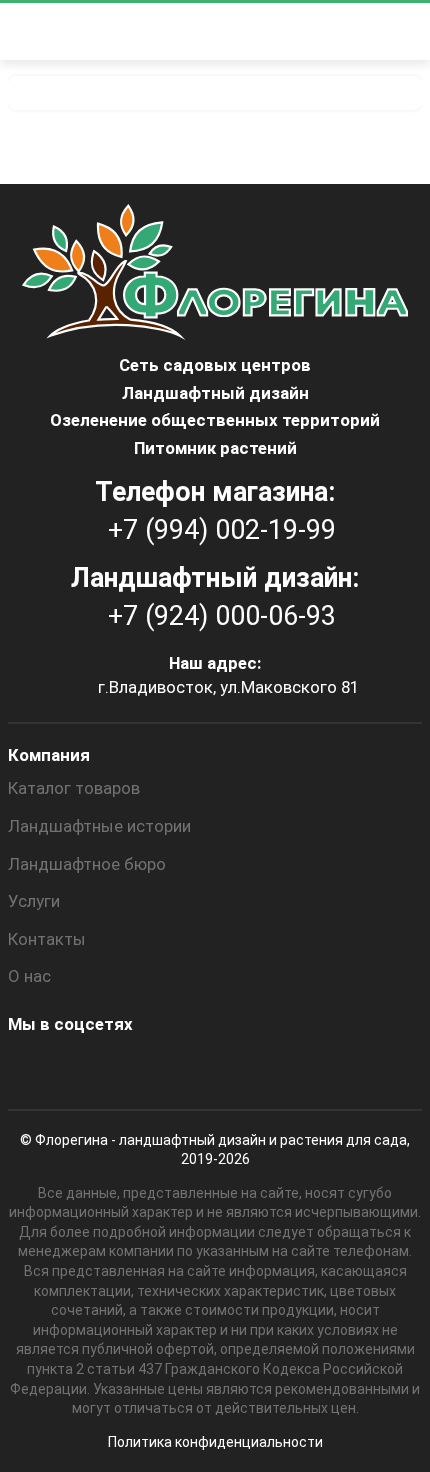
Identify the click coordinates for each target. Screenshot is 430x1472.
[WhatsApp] (191, 1068)
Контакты (47, 939)
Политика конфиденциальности (215, 1442)
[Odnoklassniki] (83, 1068)
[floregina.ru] (209, 31)
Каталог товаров (74, 788)
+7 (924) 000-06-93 (222, 616)
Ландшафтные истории (99, 826)
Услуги (34, 901)
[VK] (137, 1068)
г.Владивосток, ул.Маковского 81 (228, 687)
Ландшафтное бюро (87, 864)
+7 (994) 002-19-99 (222, 530)
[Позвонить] (367, 32)
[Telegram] (245, 1068)
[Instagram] (29, 1068)
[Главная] (215, 93)
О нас (29, 976)
